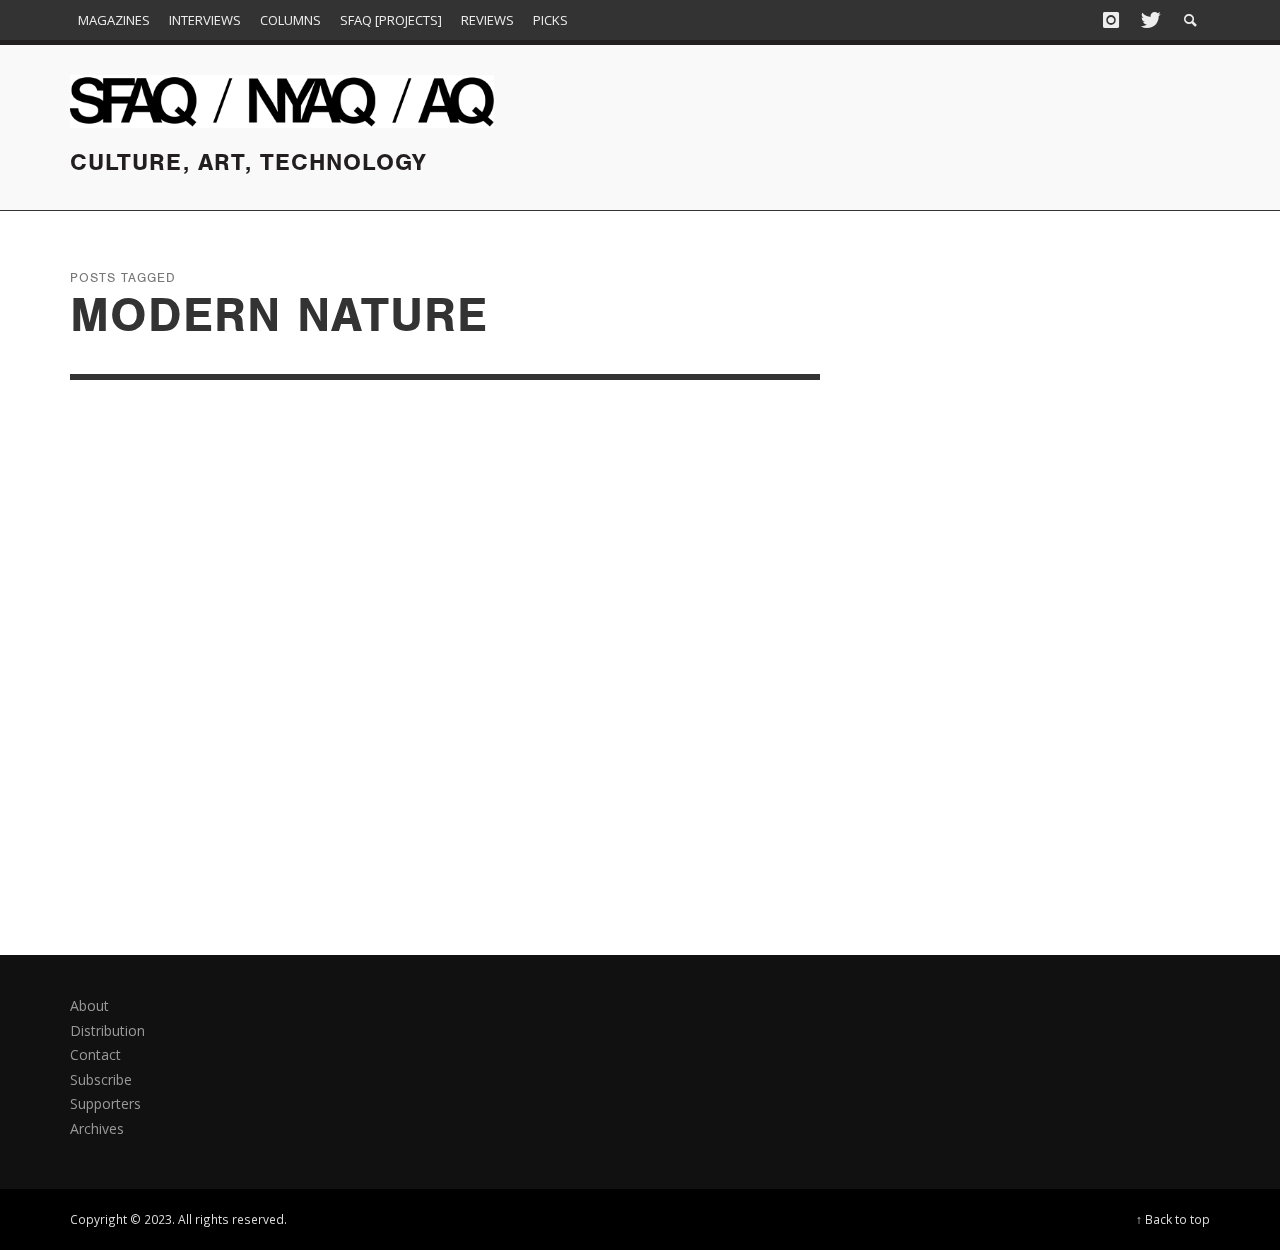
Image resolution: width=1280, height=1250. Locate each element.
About (89, 1005)
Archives (97, 1128)
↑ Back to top (1173, 1219)
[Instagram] (1111, 20)
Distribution (107, 1030)
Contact (95, 1054)
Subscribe (101, 1079)
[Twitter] (1149, 20)
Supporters (105, 1103)
